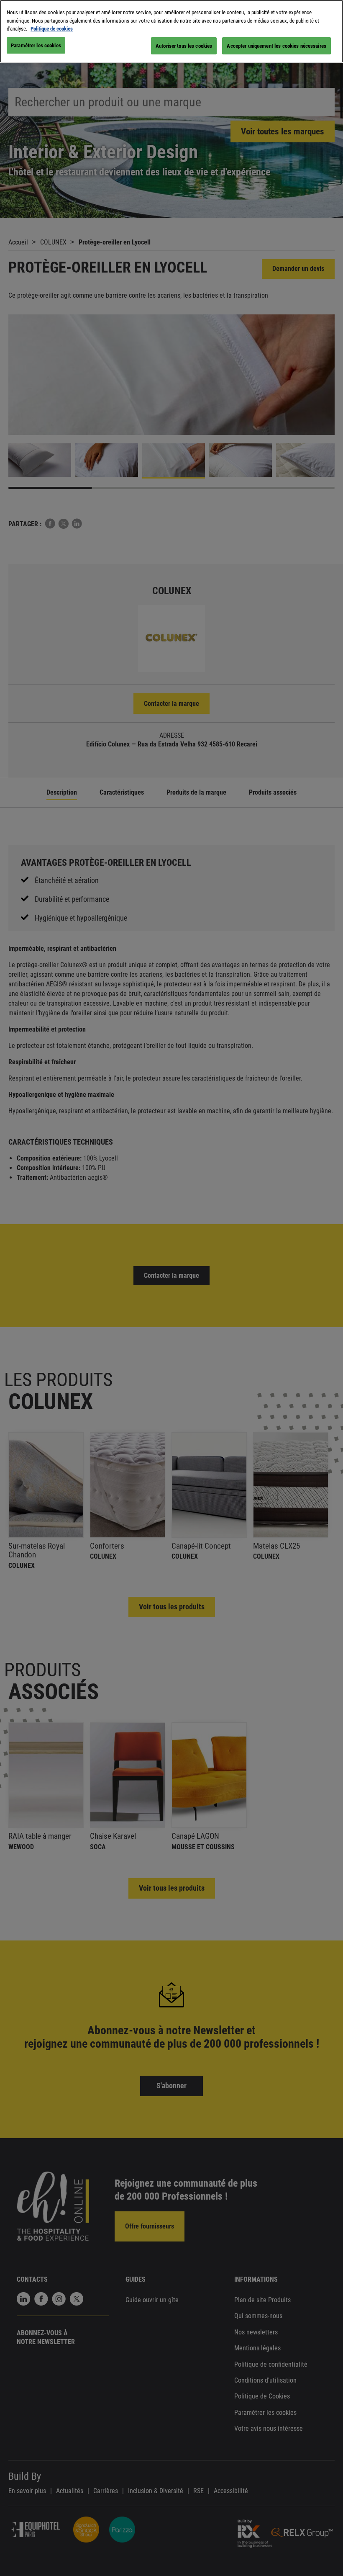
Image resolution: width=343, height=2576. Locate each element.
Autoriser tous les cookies (184, 46)
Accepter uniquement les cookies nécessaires (276, 46)
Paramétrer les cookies (36, 45)
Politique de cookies (52, 29)
